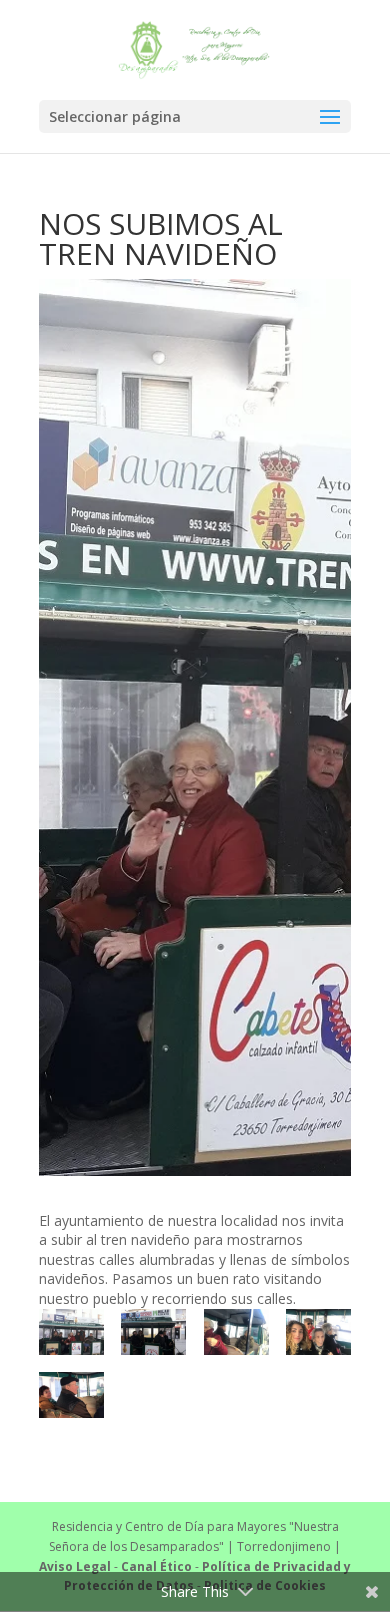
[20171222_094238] (153, 1332)
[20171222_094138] (71, 1332)
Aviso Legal (75, 1566)
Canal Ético (156, 1566)
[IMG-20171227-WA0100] (318, 1332)
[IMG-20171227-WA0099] (236, 1332)
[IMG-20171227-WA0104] (71, 1395)
